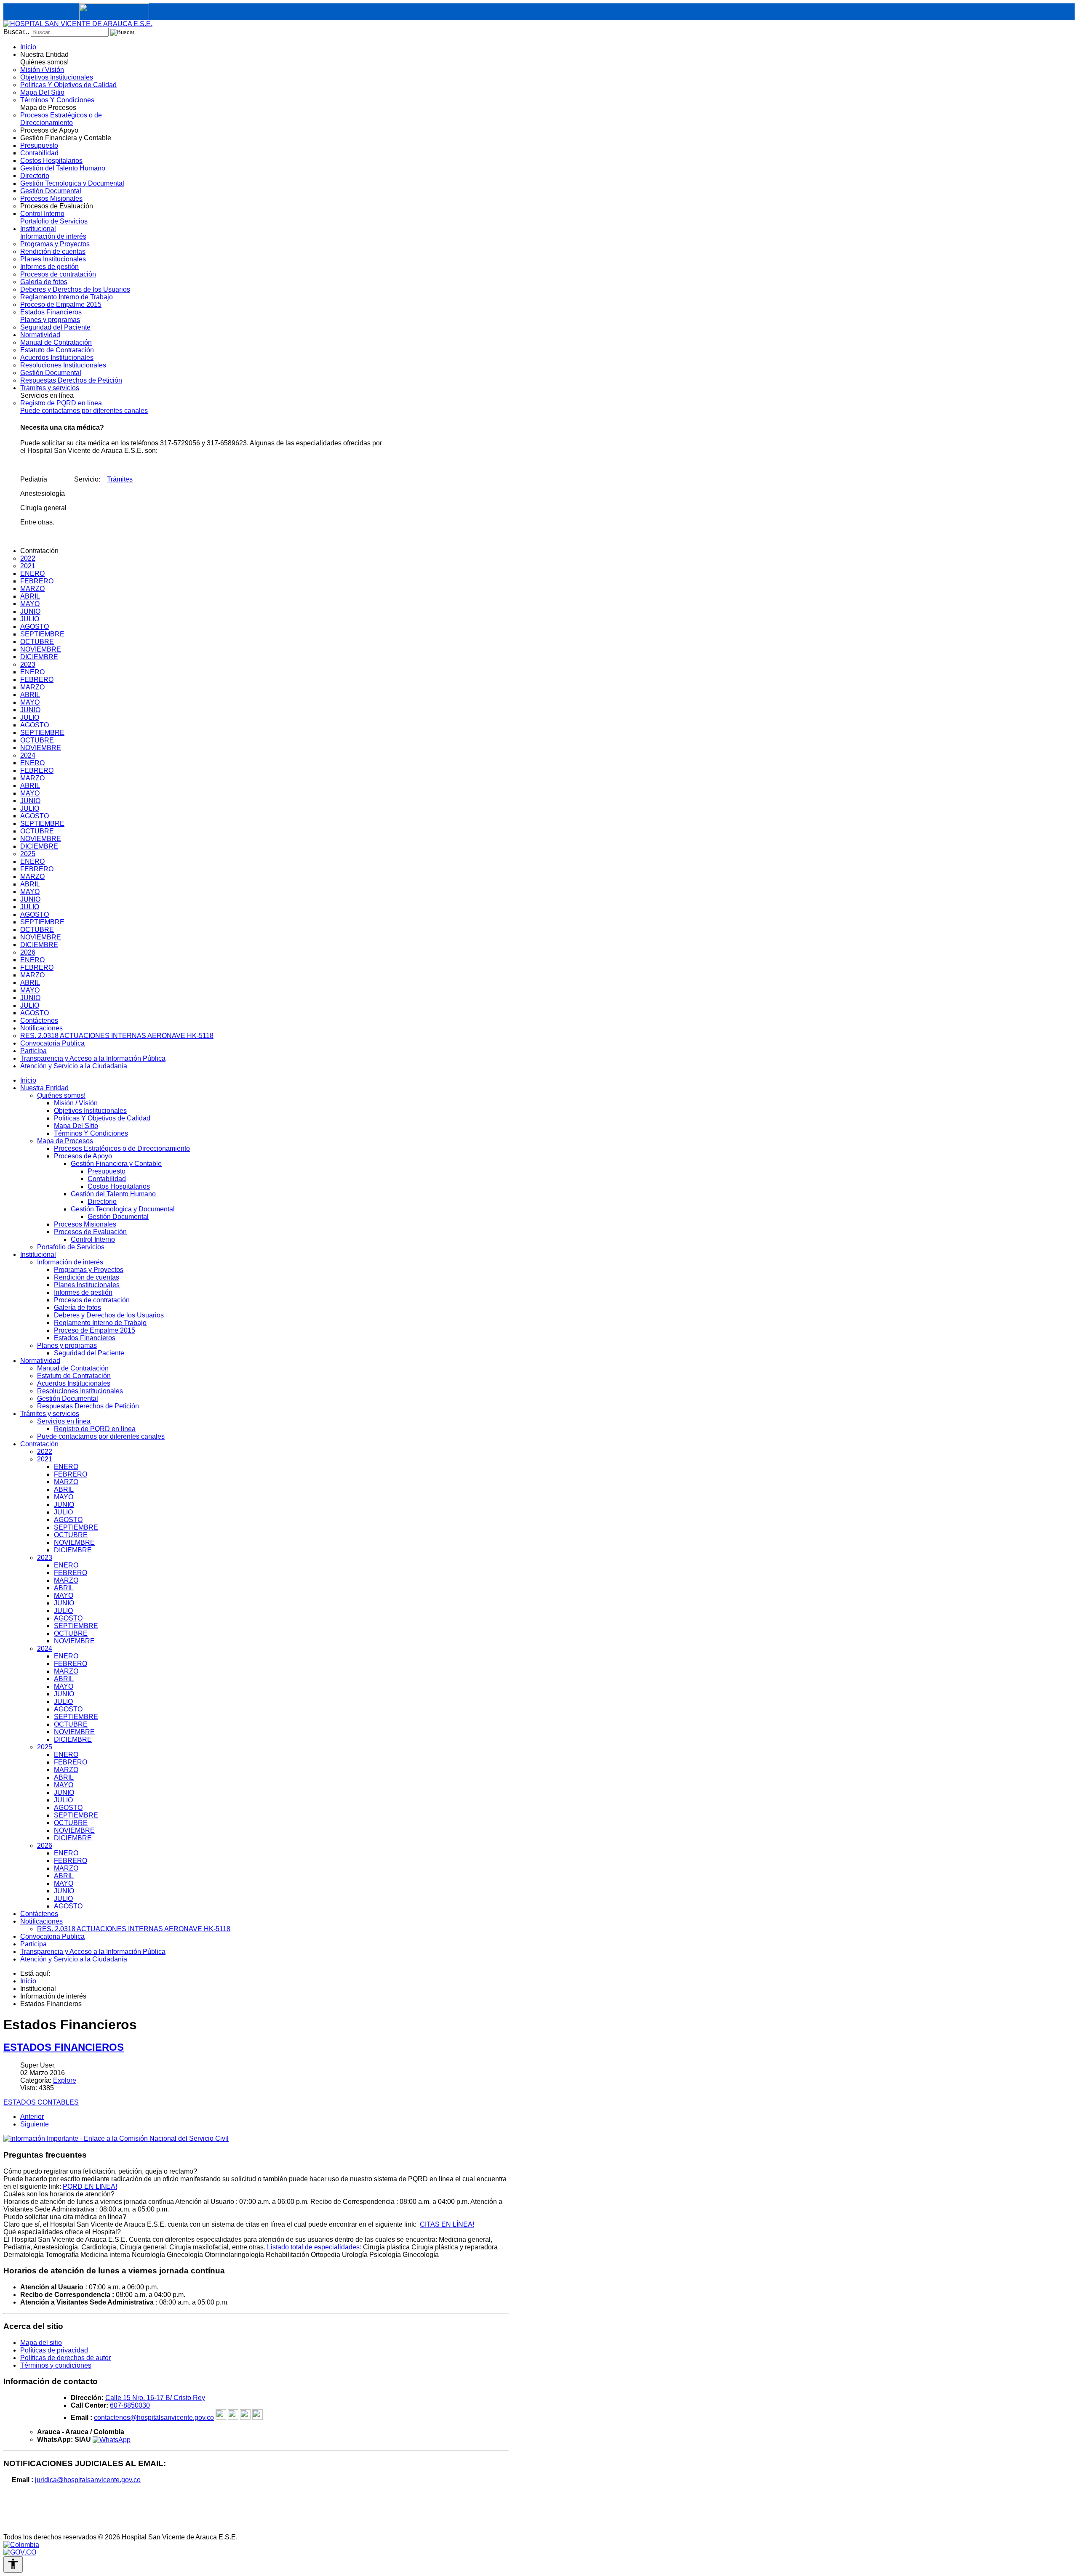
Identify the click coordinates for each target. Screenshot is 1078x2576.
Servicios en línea (64, 1421)
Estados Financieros (85, 1338)
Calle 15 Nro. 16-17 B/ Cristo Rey (155, 2398)
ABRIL (64, 1489)
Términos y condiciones (56, 2365)
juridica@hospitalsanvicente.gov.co (88, 2480)
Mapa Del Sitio (76, 1126)
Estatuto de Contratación (74, 1376)
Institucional (38, 1255)
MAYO (64, 1497)
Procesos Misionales (85, 1224)
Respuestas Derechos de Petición (88, 1406)
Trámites (120, 479)
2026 (45, 1846)
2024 (45, 1649)
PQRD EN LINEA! (90, 2186)
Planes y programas (67, 1345)
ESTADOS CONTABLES (41, 2102)
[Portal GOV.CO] (20, 2552)
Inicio (28, 1080)
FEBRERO (71, 1474)
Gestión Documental (118, 1217)
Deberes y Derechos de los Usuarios (109, 1315)
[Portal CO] (21, 2545)
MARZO (66, 1482)
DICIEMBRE (73, 1550)
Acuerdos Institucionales (74, 1383)
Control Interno (93, 1239)
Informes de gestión (83, 1292)
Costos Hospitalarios (119, 1186)
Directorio (102, 1202)
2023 (45, 1558)
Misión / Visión (76, 1103)
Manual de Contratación (73, 1368)
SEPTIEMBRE (76, 1527)
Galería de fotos (77, 1308)
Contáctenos (39, 1914)
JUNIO (64, 1505)
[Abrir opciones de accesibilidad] (13, 2564)
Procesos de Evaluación (90, 1232)
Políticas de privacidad (54, 2350)
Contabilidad (107, 1179)
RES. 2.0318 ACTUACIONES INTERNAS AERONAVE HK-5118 (134, 1929)
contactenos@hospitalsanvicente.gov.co (154, 2418)
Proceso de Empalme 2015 (95, 1330)
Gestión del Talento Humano (113, 1194)
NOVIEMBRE (74, 1542)
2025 (45, 1747)
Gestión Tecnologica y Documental (123, 1209)
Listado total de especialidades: (314, 2247)
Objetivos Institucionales (90, 1111)
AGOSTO (68, 1520)
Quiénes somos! (61, 1095)
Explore (65, 2080)
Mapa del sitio (41, 2343)
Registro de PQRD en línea (95, 1429)
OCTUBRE (71, 1535)
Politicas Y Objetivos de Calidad (102, 1118)
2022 (45, 1452)
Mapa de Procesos (65, 1141)
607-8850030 (130, 2405)
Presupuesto (107, 1171)
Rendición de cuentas (87, 1277)
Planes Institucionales (87, 1285)
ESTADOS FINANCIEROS (64, 2047)
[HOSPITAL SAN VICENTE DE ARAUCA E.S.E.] (78, 24)
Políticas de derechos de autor (65, 2358)
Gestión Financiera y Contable (116, 1164)
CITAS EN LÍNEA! (447, 2224)
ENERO (66, 1467)
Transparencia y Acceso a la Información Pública (93, 1952)
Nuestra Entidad (44, 1088)
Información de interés (70, 1262)
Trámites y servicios (50, 1414)
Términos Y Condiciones (91, 1133)
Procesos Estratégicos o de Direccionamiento (122, 1148)
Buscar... (16, 32)
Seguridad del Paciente (89, 1353)
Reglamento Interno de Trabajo (100, 1323)
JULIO (63, 1512)
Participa (33, 1944)
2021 (45, 1459)
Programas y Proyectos (89, 1270)
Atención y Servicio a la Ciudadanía (74, 1959)
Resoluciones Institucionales (80, 1391)
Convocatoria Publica (52, 1936)
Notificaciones (41, 1921)
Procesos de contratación (92, 1300)
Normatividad (40, 1361)
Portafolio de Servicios (71, 1247)
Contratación (39, 1444)
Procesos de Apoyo (83, 1156)
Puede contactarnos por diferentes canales (101, 1436)
